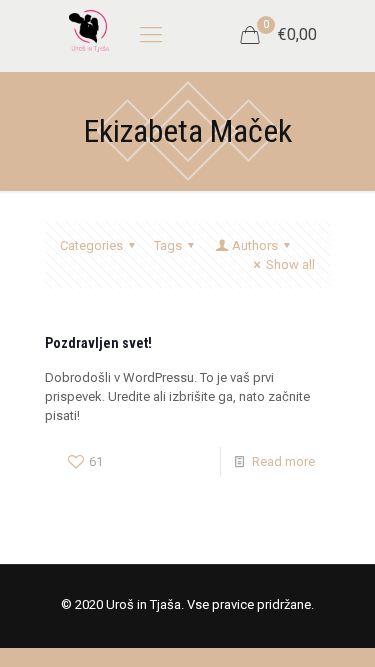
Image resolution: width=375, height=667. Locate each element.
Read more (283, 461)
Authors (255, 245)
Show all (290, 264)
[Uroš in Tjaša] (89, 30)
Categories (91, 245)
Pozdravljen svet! (98, 343)
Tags (168, 245)
